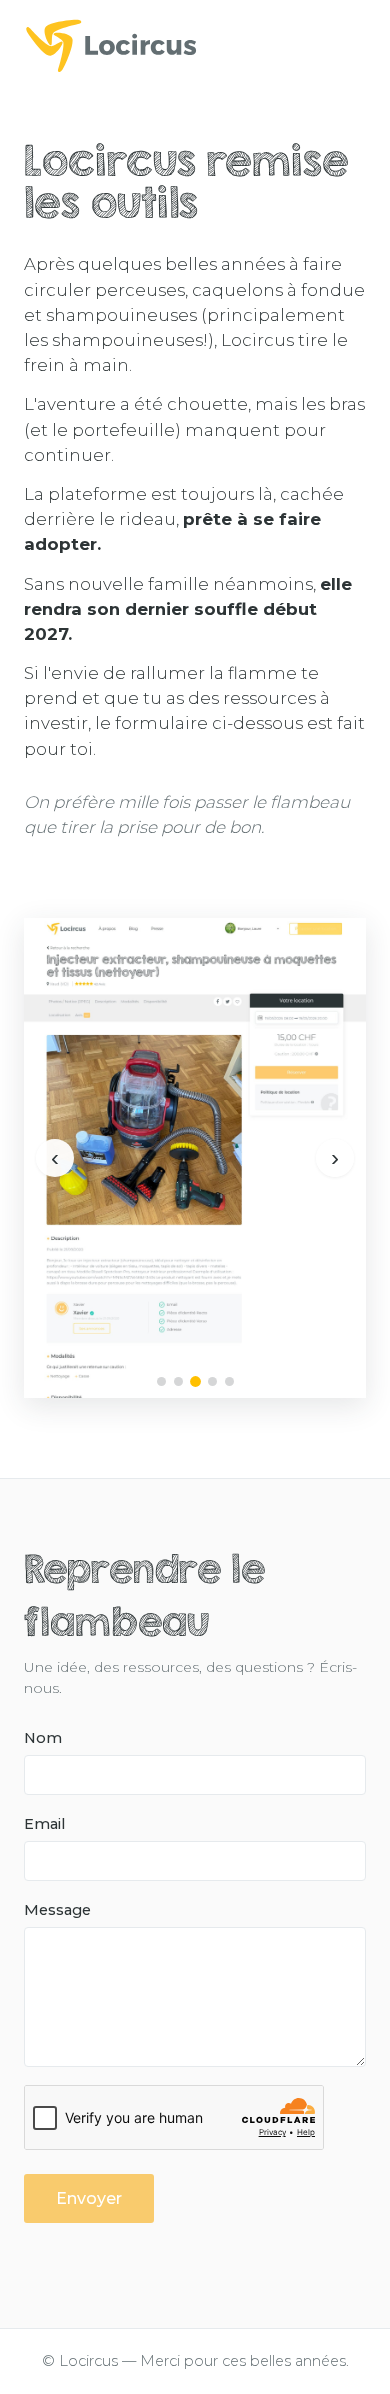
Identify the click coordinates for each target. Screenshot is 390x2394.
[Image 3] (195, 1381)
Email (44, 1824)
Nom (43, 1738)
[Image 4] (212, 1381)
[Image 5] (229, 1381)
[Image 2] (178, 1381)
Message (57, 1910)
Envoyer (89, 2198)
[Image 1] (161, 1381)
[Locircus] (195, 45)
